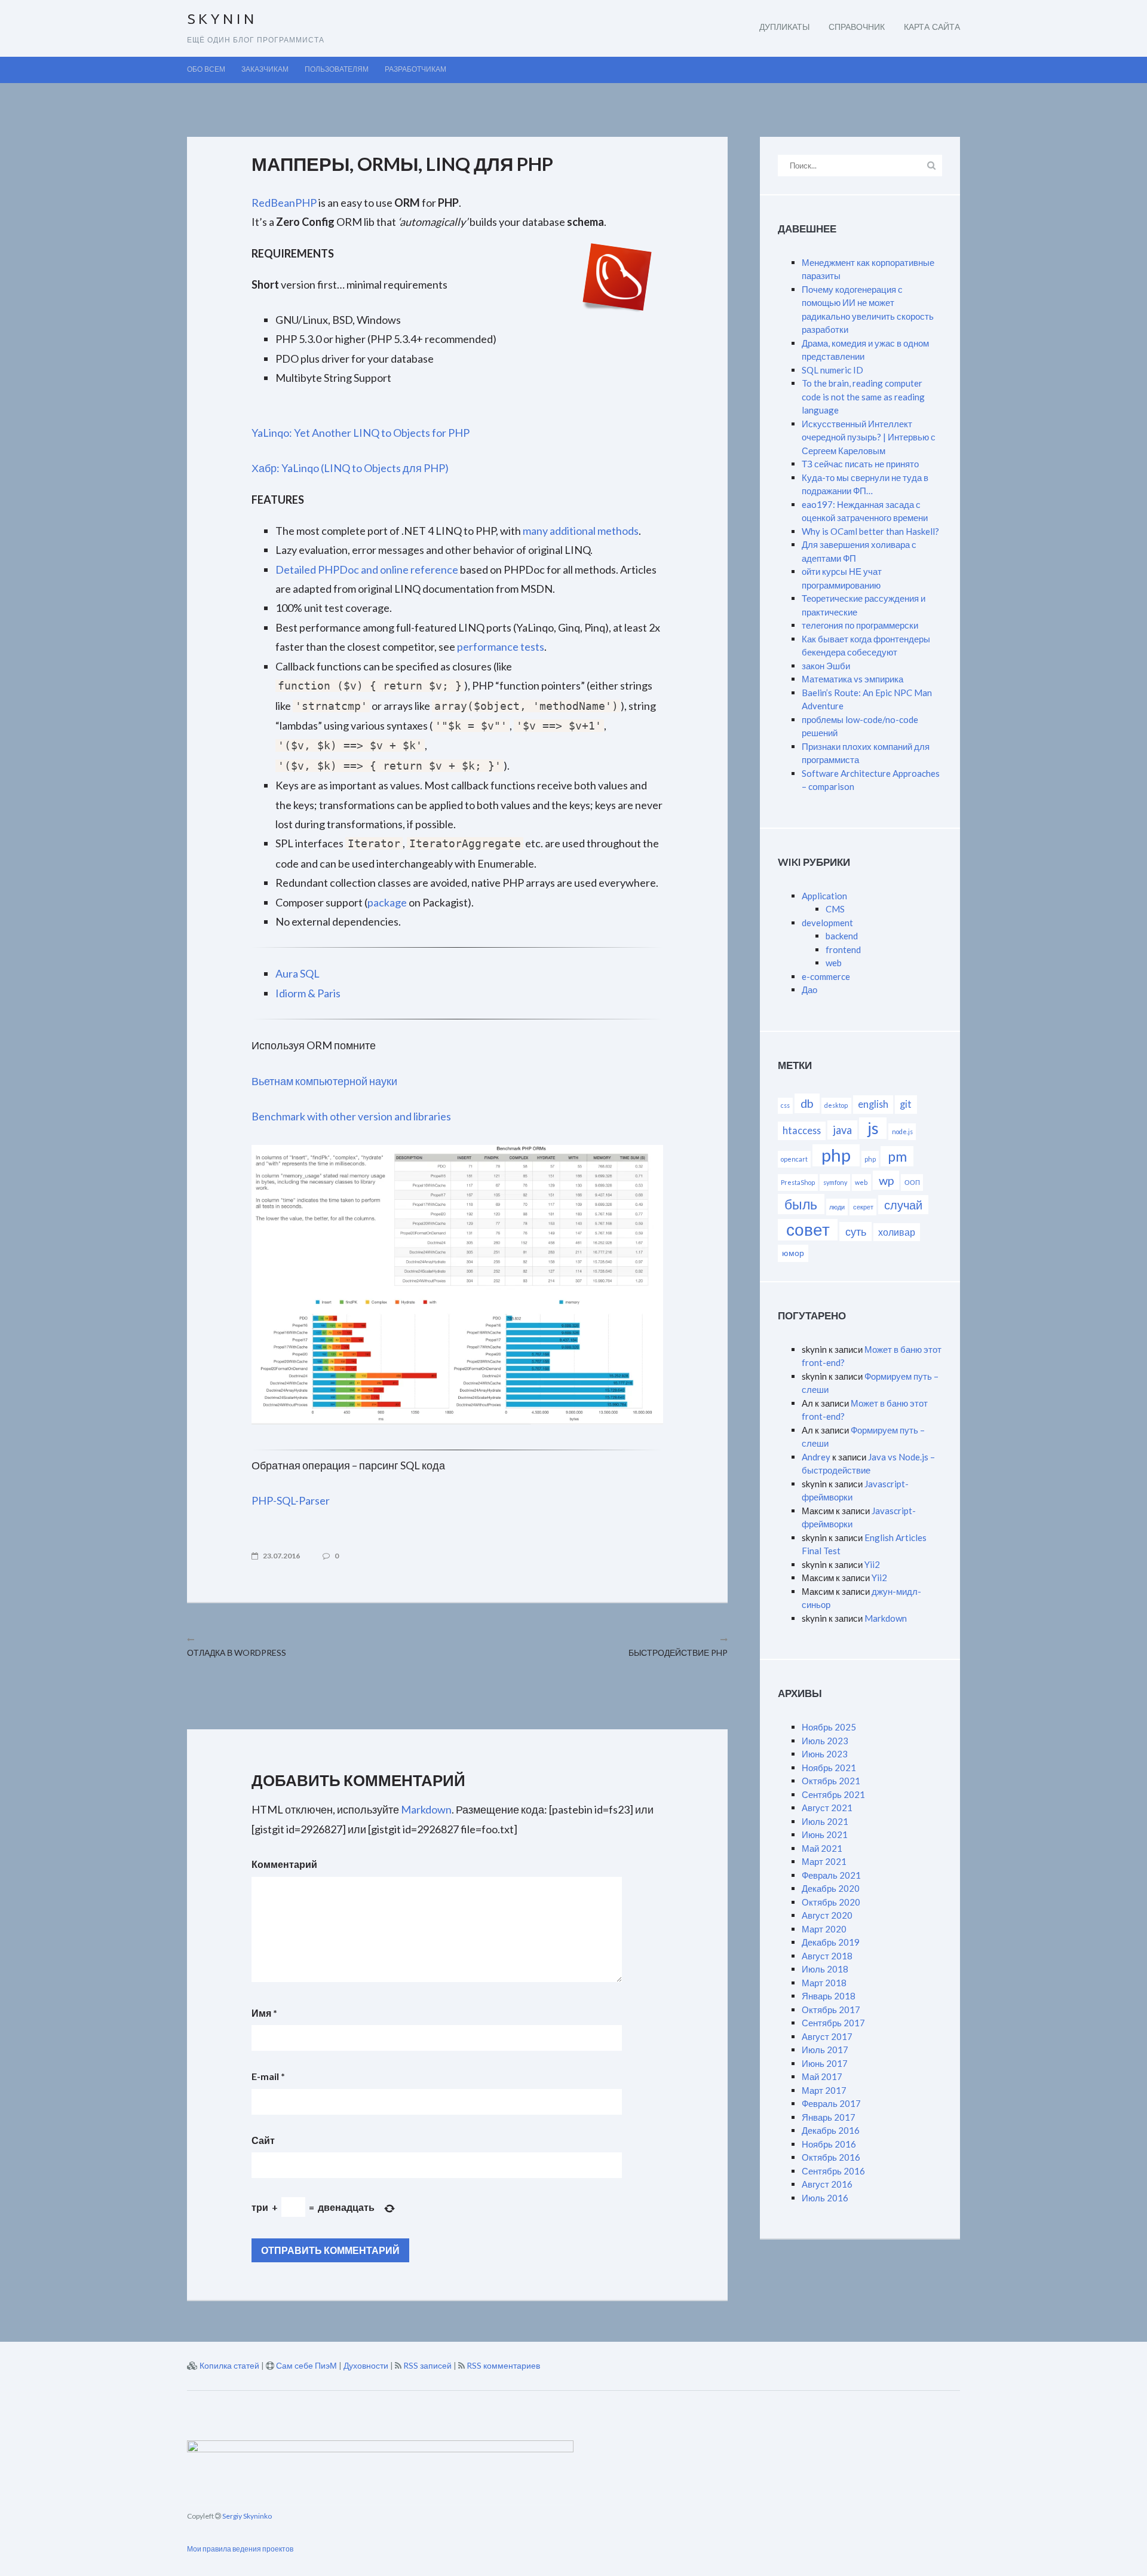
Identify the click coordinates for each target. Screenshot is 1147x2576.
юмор (793, 1253)
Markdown (426, 1809)
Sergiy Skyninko (246, 2516)
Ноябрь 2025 (829, 1727)
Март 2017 (824, 2090)
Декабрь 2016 (831, 2130)
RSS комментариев (503, 2365)
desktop (836, 1105)
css (785, 1105)
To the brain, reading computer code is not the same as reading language (863, 396)
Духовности (366, 2365)
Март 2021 (824, 1861)
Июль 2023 (825, 1741)
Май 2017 (822, 2076)
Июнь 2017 (825, 2063)
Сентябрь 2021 (833, 1794)
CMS (835, 909)
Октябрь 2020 (831, 1902)
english (873, 1104)
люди (837, 1207)
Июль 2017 (825, 2050)
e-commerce (826, 976)
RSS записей (427, 2365)
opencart (794, 1159)
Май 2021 (822, 1848)
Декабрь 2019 (831, 1942)
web (834, 963)
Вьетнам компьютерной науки (324, 1081)
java (842, 1130)
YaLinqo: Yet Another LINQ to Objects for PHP (361, 433)
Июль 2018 (825, 1969)
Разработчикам (415, 70)
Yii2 (872, 1564)
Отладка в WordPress (237, 1653)
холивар (897, 1232)
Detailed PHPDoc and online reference (367, 569)
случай (903, 1205)
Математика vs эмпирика (852, 679)
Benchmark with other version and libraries (351, 1116)
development (827, 923)
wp (886, 1180)
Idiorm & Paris (308, 993)
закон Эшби (826, 666)
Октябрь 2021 (831, 1781)
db (807, 1103)
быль (801, 1204)
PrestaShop (798, 1182)
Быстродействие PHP (678, 1653)
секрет (863, 1207)
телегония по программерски (860, 625)
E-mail (268, 2076)
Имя (264, 2013)
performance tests (501, 647)
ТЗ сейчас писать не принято (860, 464)
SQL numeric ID (832, 370)
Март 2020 (824, 1929)
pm (897, 1156)
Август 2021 (827, 1808)
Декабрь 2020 (831, 1888)
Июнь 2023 (825, 1754)
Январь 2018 (829, 1996)
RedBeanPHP (284, 203)
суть (856, 1232)
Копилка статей (229, 2365)
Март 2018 (824, 1983)
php (836, 1155)
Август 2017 (827, 2036)
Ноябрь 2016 (829, 2144)
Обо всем (206, 70)
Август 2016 (827, 2184)
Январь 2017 (829, 2117)
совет (808, 1229)
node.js (902, 1131)
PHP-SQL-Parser (291, 1500)
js (873, 1128)
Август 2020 (827, 1915)
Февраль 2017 (831, 2103)
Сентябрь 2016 (833, 2171)
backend (842, 936)
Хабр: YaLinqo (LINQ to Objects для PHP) (350, 468)
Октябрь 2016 (831, 2157)
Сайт (263, 2140)
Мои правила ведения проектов (240, 2549)
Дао (809, 990)
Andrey (816, 1457)
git (906, 1104)
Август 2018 (827, 1956)
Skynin (222, 20)
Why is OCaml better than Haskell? (870, 531)
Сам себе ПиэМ (306, 2365)
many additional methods (581, 531)
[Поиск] (931, 165)
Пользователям (337, 70)
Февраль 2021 (831, 1875)
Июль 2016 (825, 2198)
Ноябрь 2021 (829, 1768)
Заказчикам (265, 70)
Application (824, 896)
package (387, 902)
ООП (912, 1182)
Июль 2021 (825, 1821)
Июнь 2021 (825, 1834)
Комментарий (284, 1864)
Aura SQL (298, 973)
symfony (835, 1182)
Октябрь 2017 (831, 2010)
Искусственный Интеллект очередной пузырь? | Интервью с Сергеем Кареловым (869, 437)
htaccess (802, 1130)
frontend (843, 949)
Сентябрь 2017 (833, 2023)
